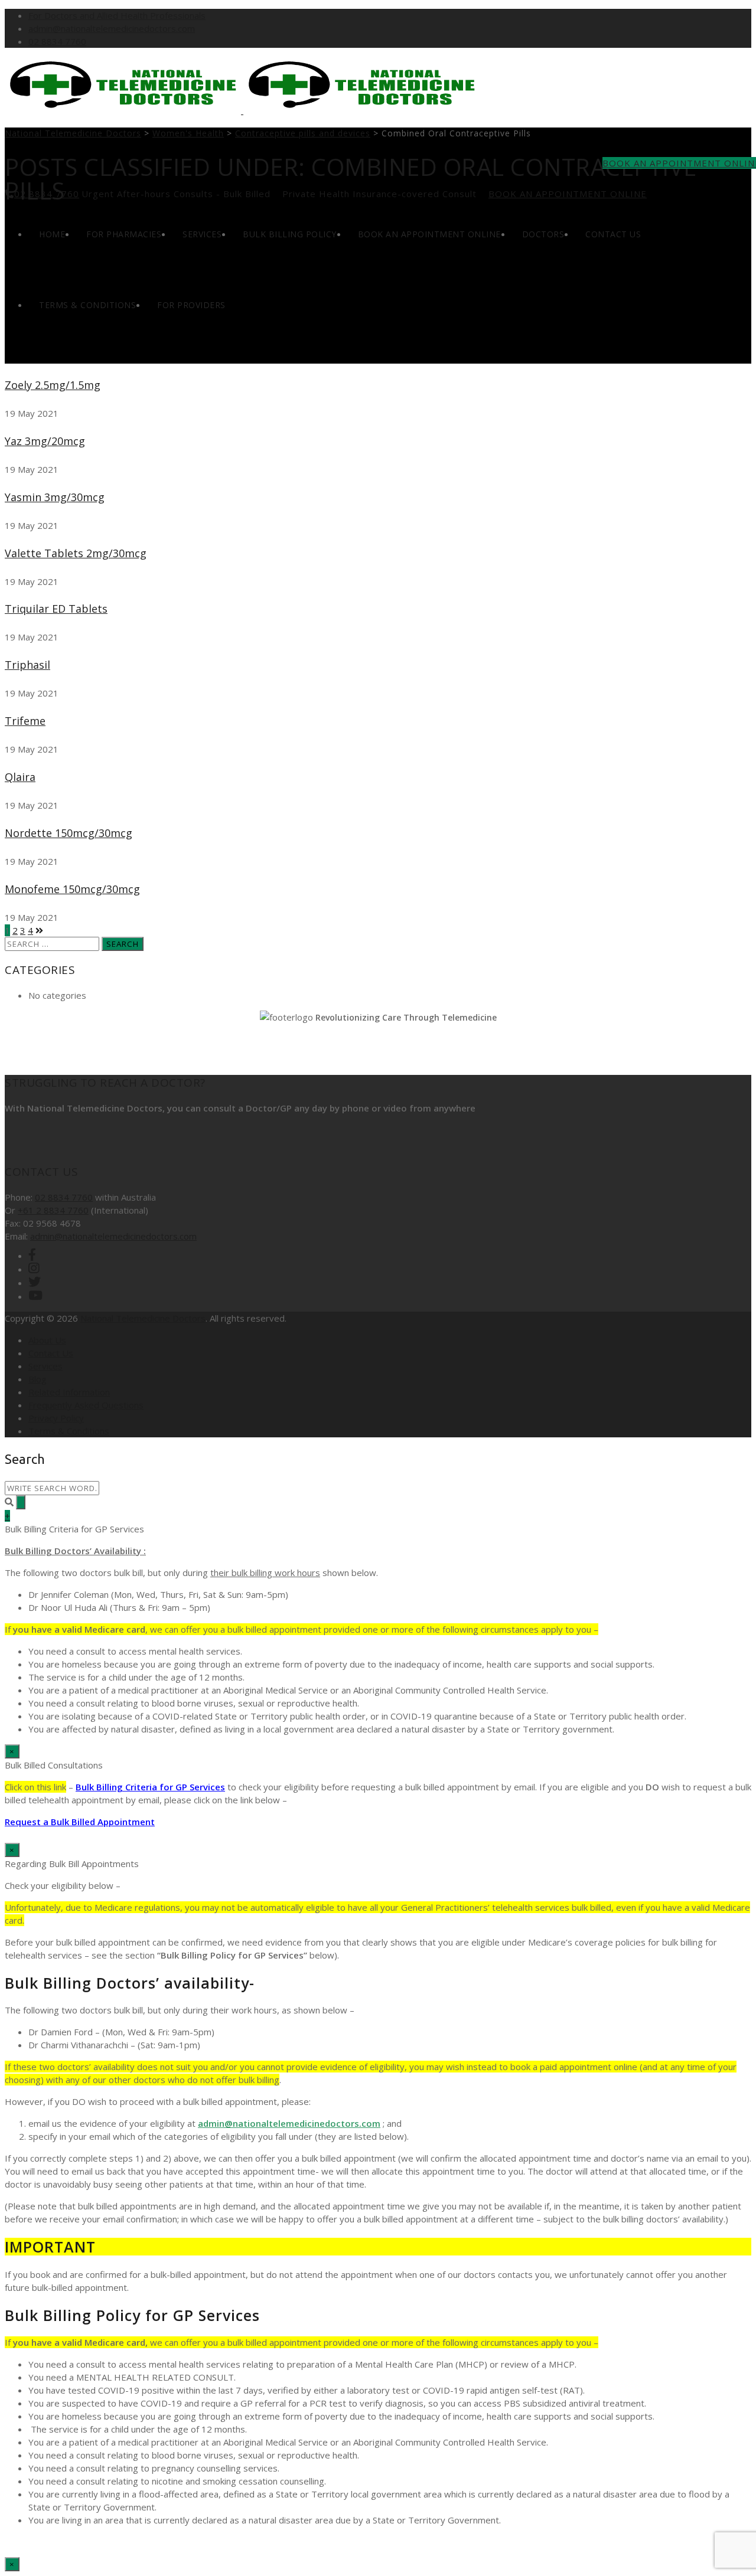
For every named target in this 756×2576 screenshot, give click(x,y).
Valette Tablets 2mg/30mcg (76, 553)
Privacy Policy (56, 1418)
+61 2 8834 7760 (53, 1210)
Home (52, 234)
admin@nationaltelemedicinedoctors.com (112, 28)
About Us (47, 1340)
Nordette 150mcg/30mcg (69, 833)
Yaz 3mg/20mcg (45, 441)
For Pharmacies (124, 234)
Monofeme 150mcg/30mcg (72, 889)
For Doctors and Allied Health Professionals (117, 15)
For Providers (191, 305)
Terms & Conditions (87, 305)
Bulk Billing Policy (290, 234)
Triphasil (27, 665)
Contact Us (613, 234)
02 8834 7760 (57, 41)
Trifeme (25, 721)
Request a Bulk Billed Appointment (80, 1822)
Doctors (543, 234)
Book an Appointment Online (568, 194)
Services (202, 234)
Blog (38, 1379)
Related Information (69, 1392)
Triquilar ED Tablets (56, 609)
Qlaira (20, 777)
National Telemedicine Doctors (143, 1318)
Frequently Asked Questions (86, 1405)
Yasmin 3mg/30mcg (55, 497)
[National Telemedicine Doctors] (242, 110)
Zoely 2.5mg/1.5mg (53, 385)
